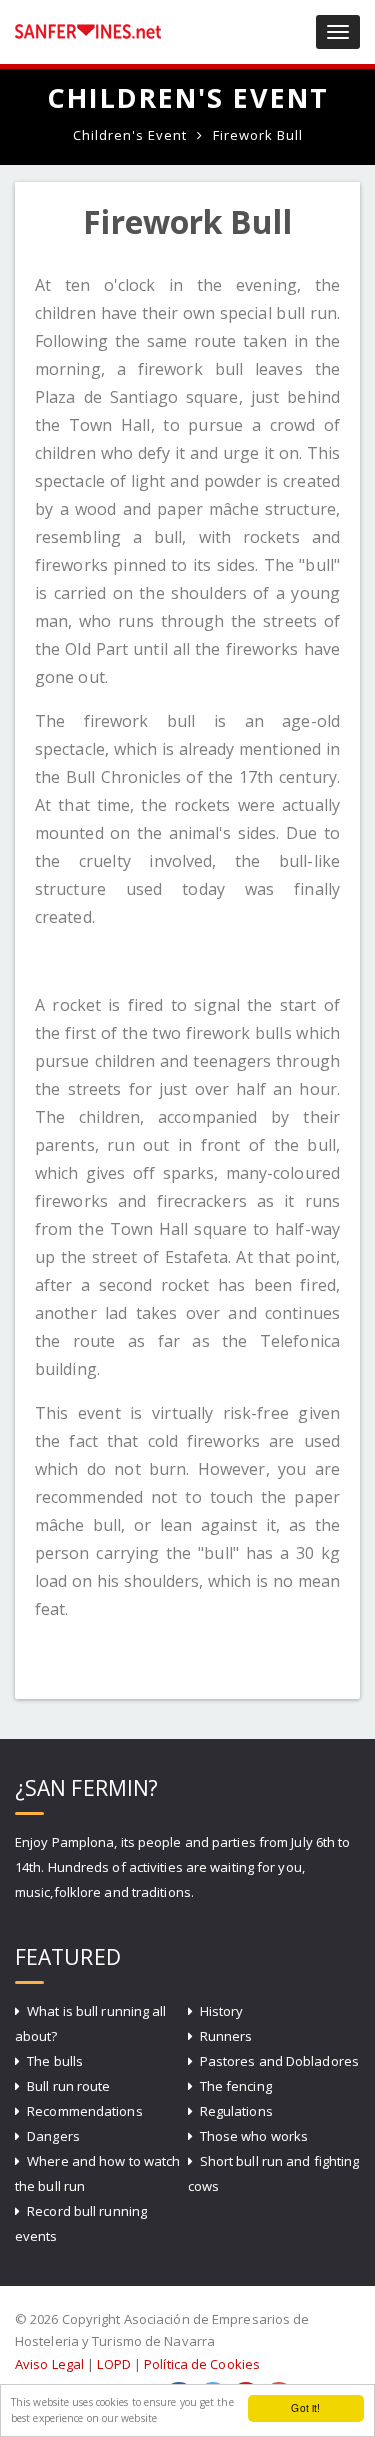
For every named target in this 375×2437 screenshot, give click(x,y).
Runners (226, 2036)
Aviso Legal (49, 2364)
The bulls (55, 2061)
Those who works (254, 2136)
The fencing (236, 2086)
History (222, 2011)
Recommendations (85, 2111)
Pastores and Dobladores (279, 2061)
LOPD (113, 2364)
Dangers (53, 2136)
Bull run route (68, 2086)
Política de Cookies (202, 2364)
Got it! (305, 2407)
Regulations (236, 2111)
